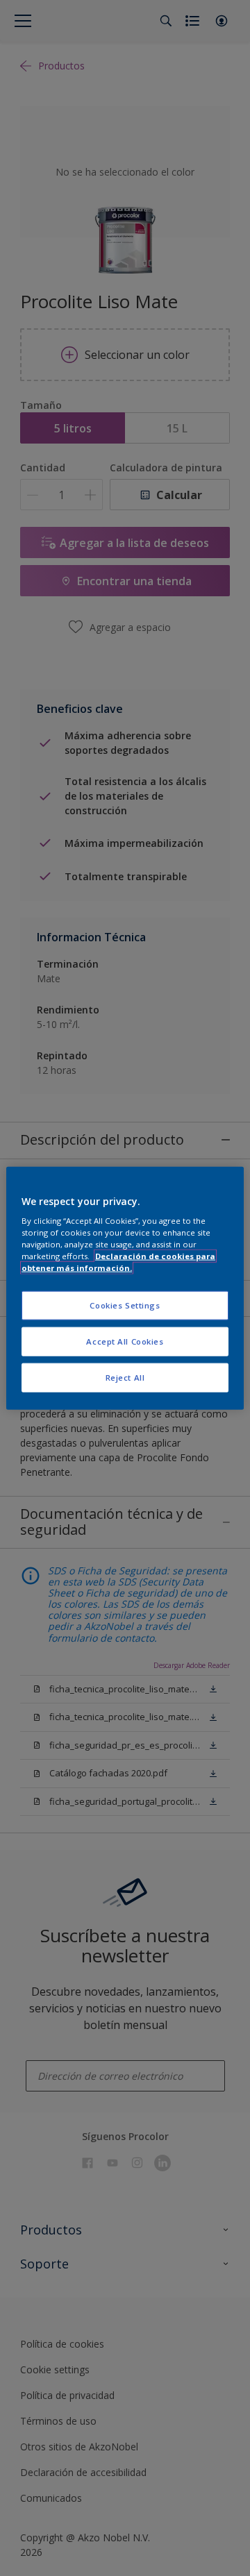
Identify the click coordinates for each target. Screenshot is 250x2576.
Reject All (125, 1378)
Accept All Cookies (125, 1341)
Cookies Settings (125, 1305)
